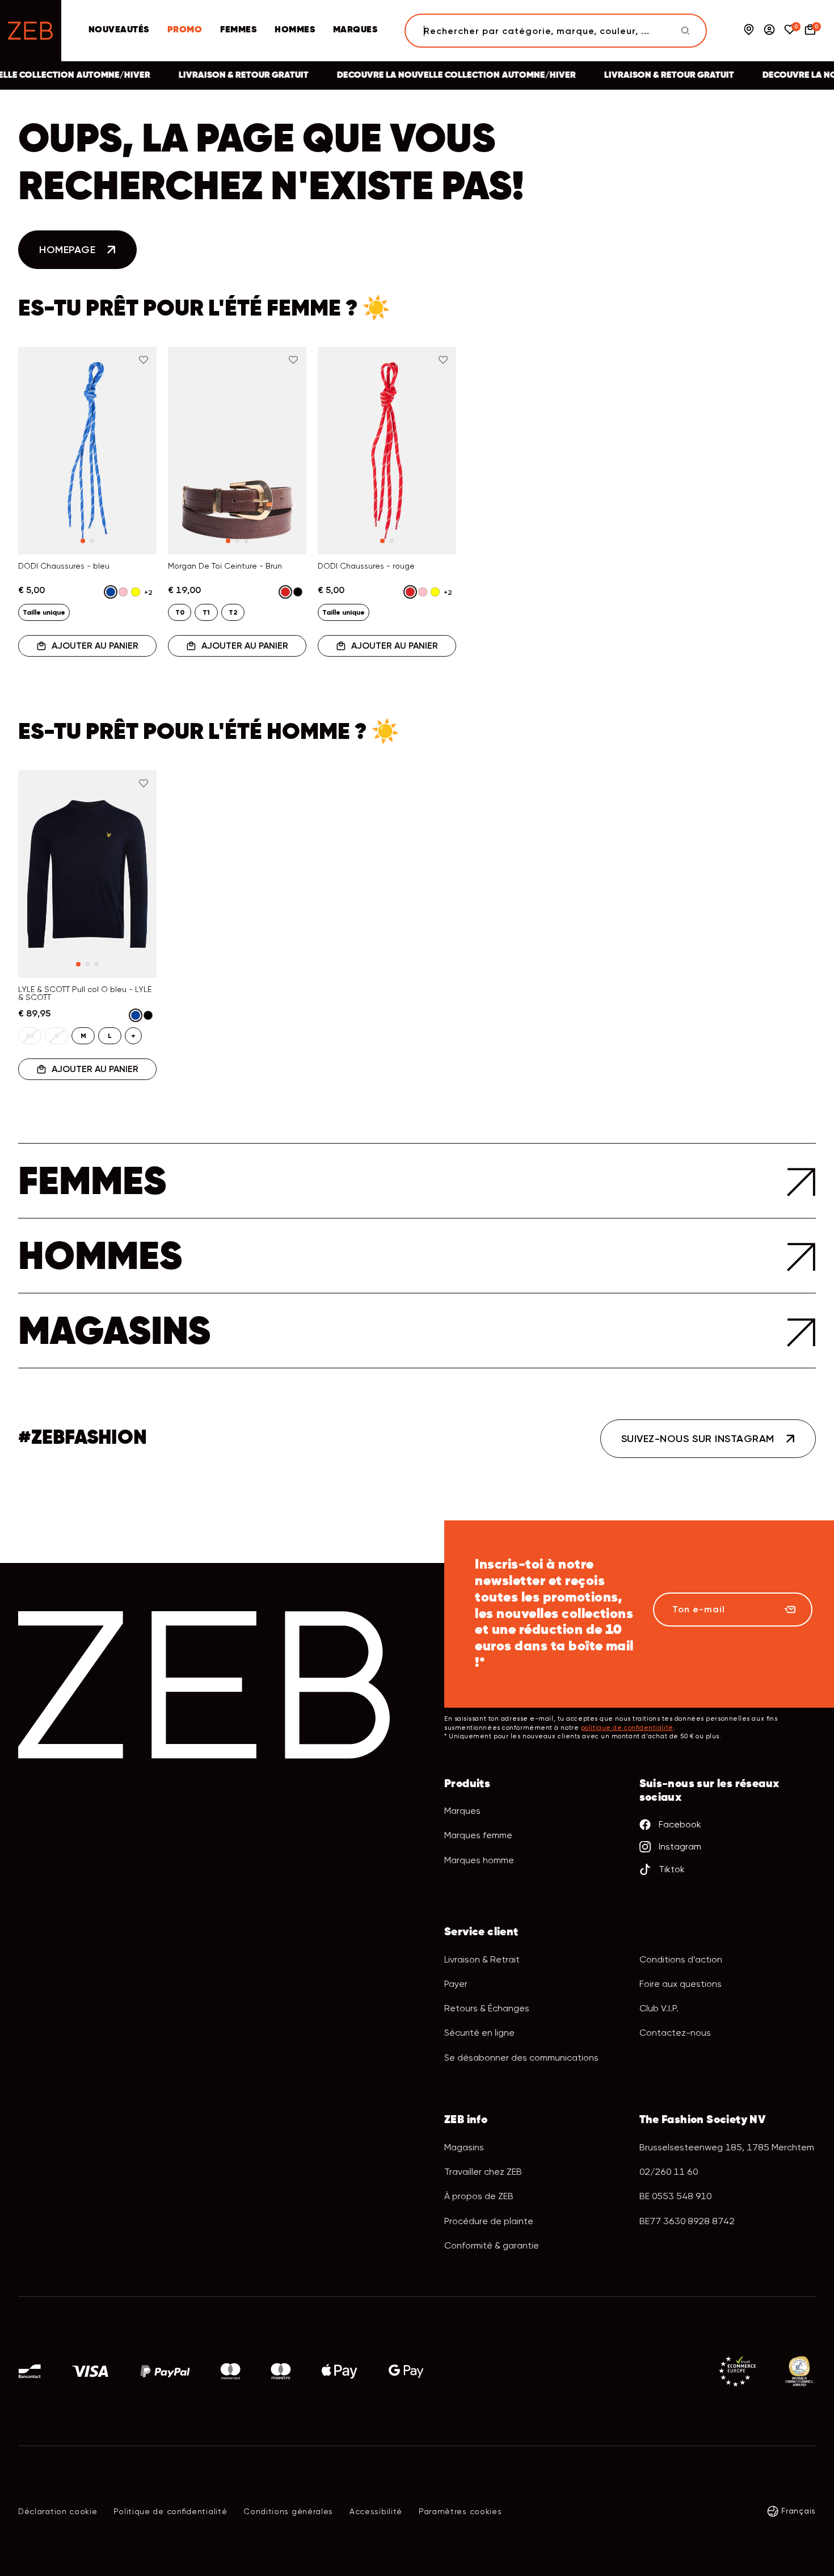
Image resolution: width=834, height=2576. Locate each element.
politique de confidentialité (627, 1728)
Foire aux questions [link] (681, 1984)
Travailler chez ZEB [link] (483, 2172)
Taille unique (44, 612)
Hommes (295, 30)
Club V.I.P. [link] (659, 2008)
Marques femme (478, 1835)
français (799, 2511)
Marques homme (479, 1860)
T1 (206, 612)
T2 (233, 612)
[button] (41, 443)
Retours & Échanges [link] (487, 2008)
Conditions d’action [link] (681, 1959)
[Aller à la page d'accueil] (31, 31)
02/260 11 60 (669, 2172)
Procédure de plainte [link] (489, 2221)
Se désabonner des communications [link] (521, 2058)
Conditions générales (288, 2511)
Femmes (238, 30)
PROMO (185, 30)
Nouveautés (119, 30)
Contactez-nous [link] (675, 2033)
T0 (180, 612)
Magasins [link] (464, 2147)
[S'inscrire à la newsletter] (790, 1610)
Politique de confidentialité (170, 2511)
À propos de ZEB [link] (479, 2196)
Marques (355, 30)
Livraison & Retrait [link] (482, 1959)
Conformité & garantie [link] (492, 2245)
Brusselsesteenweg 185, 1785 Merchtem (727, 2147)
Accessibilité (376, 2511)
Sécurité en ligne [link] (479, 2033)
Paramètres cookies (460, 2511)
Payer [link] (456, 1984)
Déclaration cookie (58, 2511)
